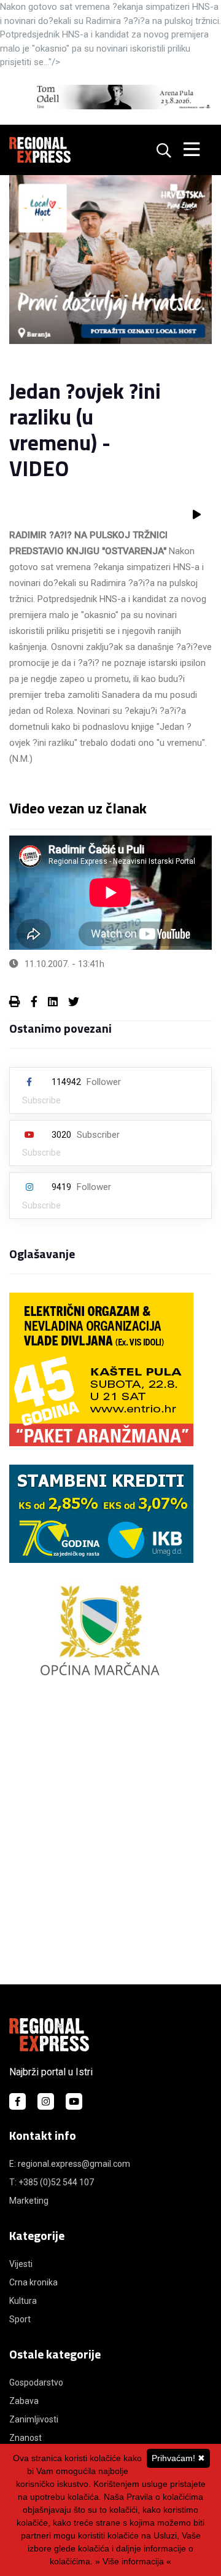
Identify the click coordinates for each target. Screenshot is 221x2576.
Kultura (23, 2301)
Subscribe (41, 1100)
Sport (20, 2319)
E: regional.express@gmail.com (70, 2164)
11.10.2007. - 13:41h (64, 964)
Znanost (25, 2438)
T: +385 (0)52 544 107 (52, 2182)
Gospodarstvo (36, 2382)
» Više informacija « (133, 2561)
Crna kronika (33, 2282)
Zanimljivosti (34, 2419)
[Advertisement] (110, 1842)
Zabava (24, 2401)
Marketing (29, 2201)
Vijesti (21, 2264)
